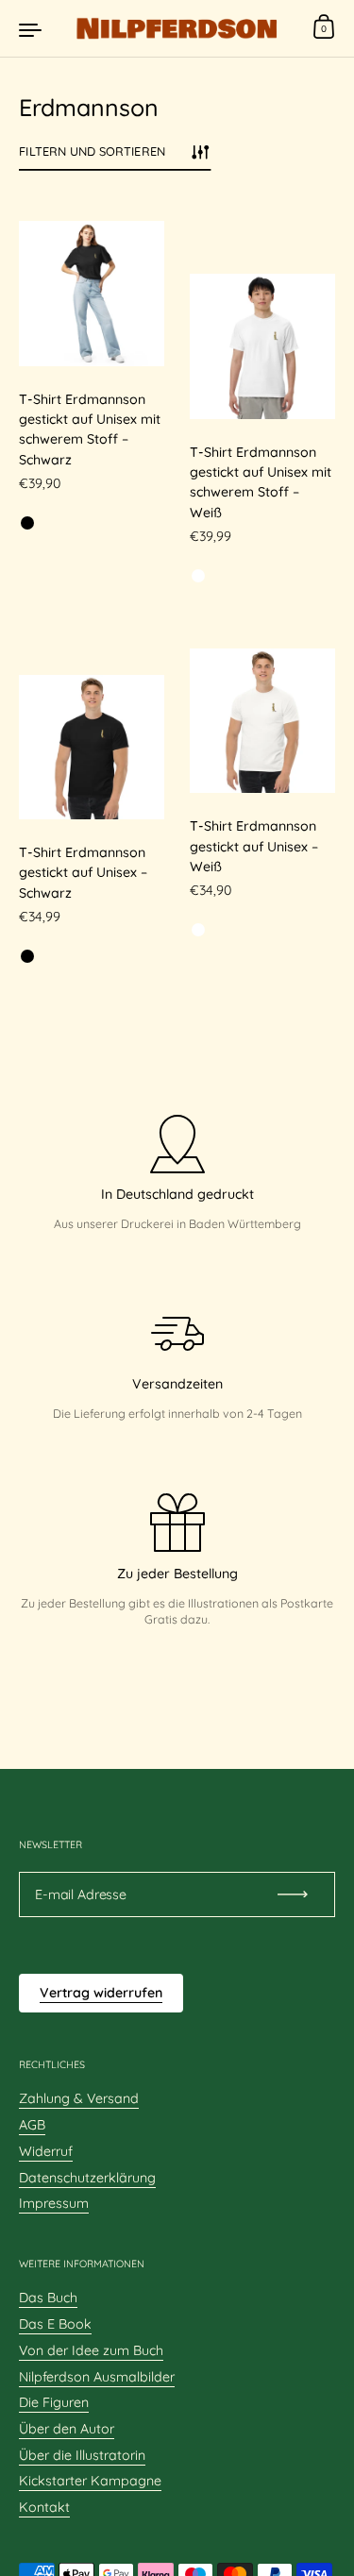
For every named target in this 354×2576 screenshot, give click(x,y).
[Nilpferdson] (177, 29)
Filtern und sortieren (92, 151)
